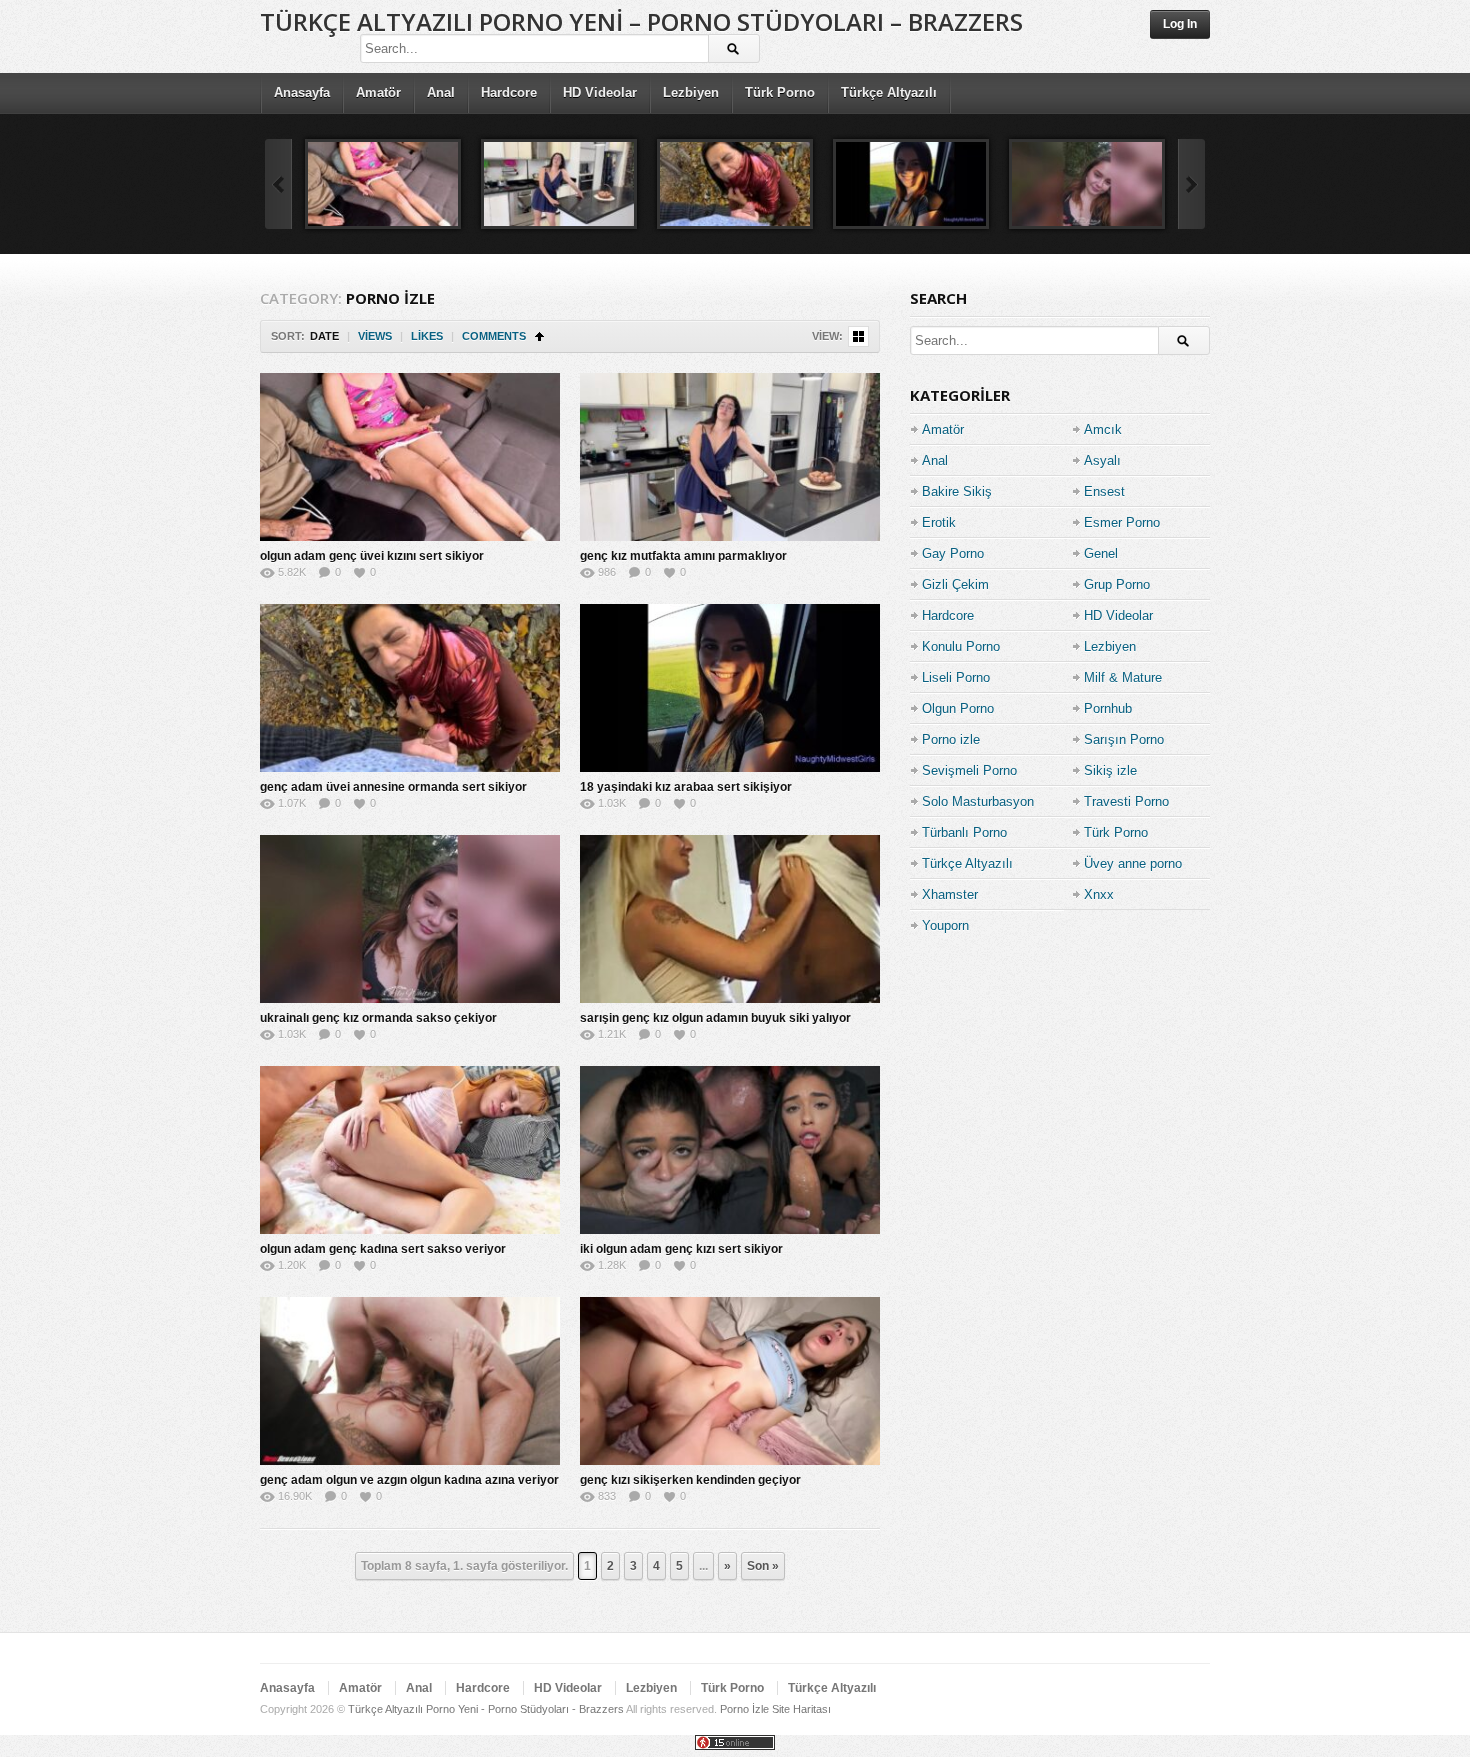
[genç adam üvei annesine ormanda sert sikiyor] (735, 184)
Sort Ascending (539, 336)
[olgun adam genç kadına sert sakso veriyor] (410, 1150)
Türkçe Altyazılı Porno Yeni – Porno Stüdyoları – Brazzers (641, 21)
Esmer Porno (1122, 522)
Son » (763, 1566)
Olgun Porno (958, 708)
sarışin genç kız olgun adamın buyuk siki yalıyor (715, 1018)
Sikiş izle (1110, 770)
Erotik (939, 522)
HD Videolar (600, 92)
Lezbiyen (691, 92)
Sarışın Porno (1124, 739)
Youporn (945, 925)
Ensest (1104, 491)
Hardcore (509, 92)
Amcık (1103, 429)
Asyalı (1102, 460)
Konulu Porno (961, 646)
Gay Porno (953, 553)
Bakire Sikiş (957, 491)
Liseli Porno (956, 677)
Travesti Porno (1126, 801)
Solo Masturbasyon (978, 801)
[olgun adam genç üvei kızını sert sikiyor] (383, 184)
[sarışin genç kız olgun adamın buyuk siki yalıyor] (730, 919)
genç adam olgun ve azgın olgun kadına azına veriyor (409, 1480)
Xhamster (950, 894)
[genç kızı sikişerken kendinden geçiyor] (730, 1381)
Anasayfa (302, 92)
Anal (441, 92)
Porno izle (951, 739)
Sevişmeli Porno (969, 770)
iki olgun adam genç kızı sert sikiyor (681, 1249)
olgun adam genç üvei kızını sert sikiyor (372, 556)
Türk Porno (780, 92)
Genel (1101, 553)
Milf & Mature (1123, 677)
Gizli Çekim (955, 584)
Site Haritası (801, 1709)
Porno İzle (744, 1709)
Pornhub (1108, 708)
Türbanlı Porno (964, 832)
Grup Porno (1117, 584)
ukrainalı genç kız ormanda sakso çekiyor (378, 1018)
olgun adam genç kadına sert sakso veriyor (383, 1249)
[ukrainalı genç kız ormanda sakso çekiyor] (1087, 184)
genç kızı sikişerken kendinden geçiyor (690, 1480)
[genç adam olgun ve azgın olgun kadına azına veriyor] (410, 1381)
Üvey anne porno (1133, 863)
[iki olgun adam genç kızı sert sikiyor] (730, 1150)
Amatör (378, 92)
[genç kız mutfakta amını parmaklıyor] (559, 184)
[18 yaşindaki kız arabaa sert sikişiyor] (911, 184)
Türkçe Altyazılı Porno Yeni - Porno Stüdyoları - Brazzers (486, 1709)
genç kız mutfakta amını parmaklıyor (683, 556)
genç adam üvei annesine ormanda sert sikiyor (393, 787)
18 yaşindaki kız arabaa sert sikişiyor (686, 787)
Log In (1180, 24)
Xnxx (1099, 894)
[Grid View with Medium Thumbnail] (858, 336)
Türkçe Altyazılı (889, 92)
